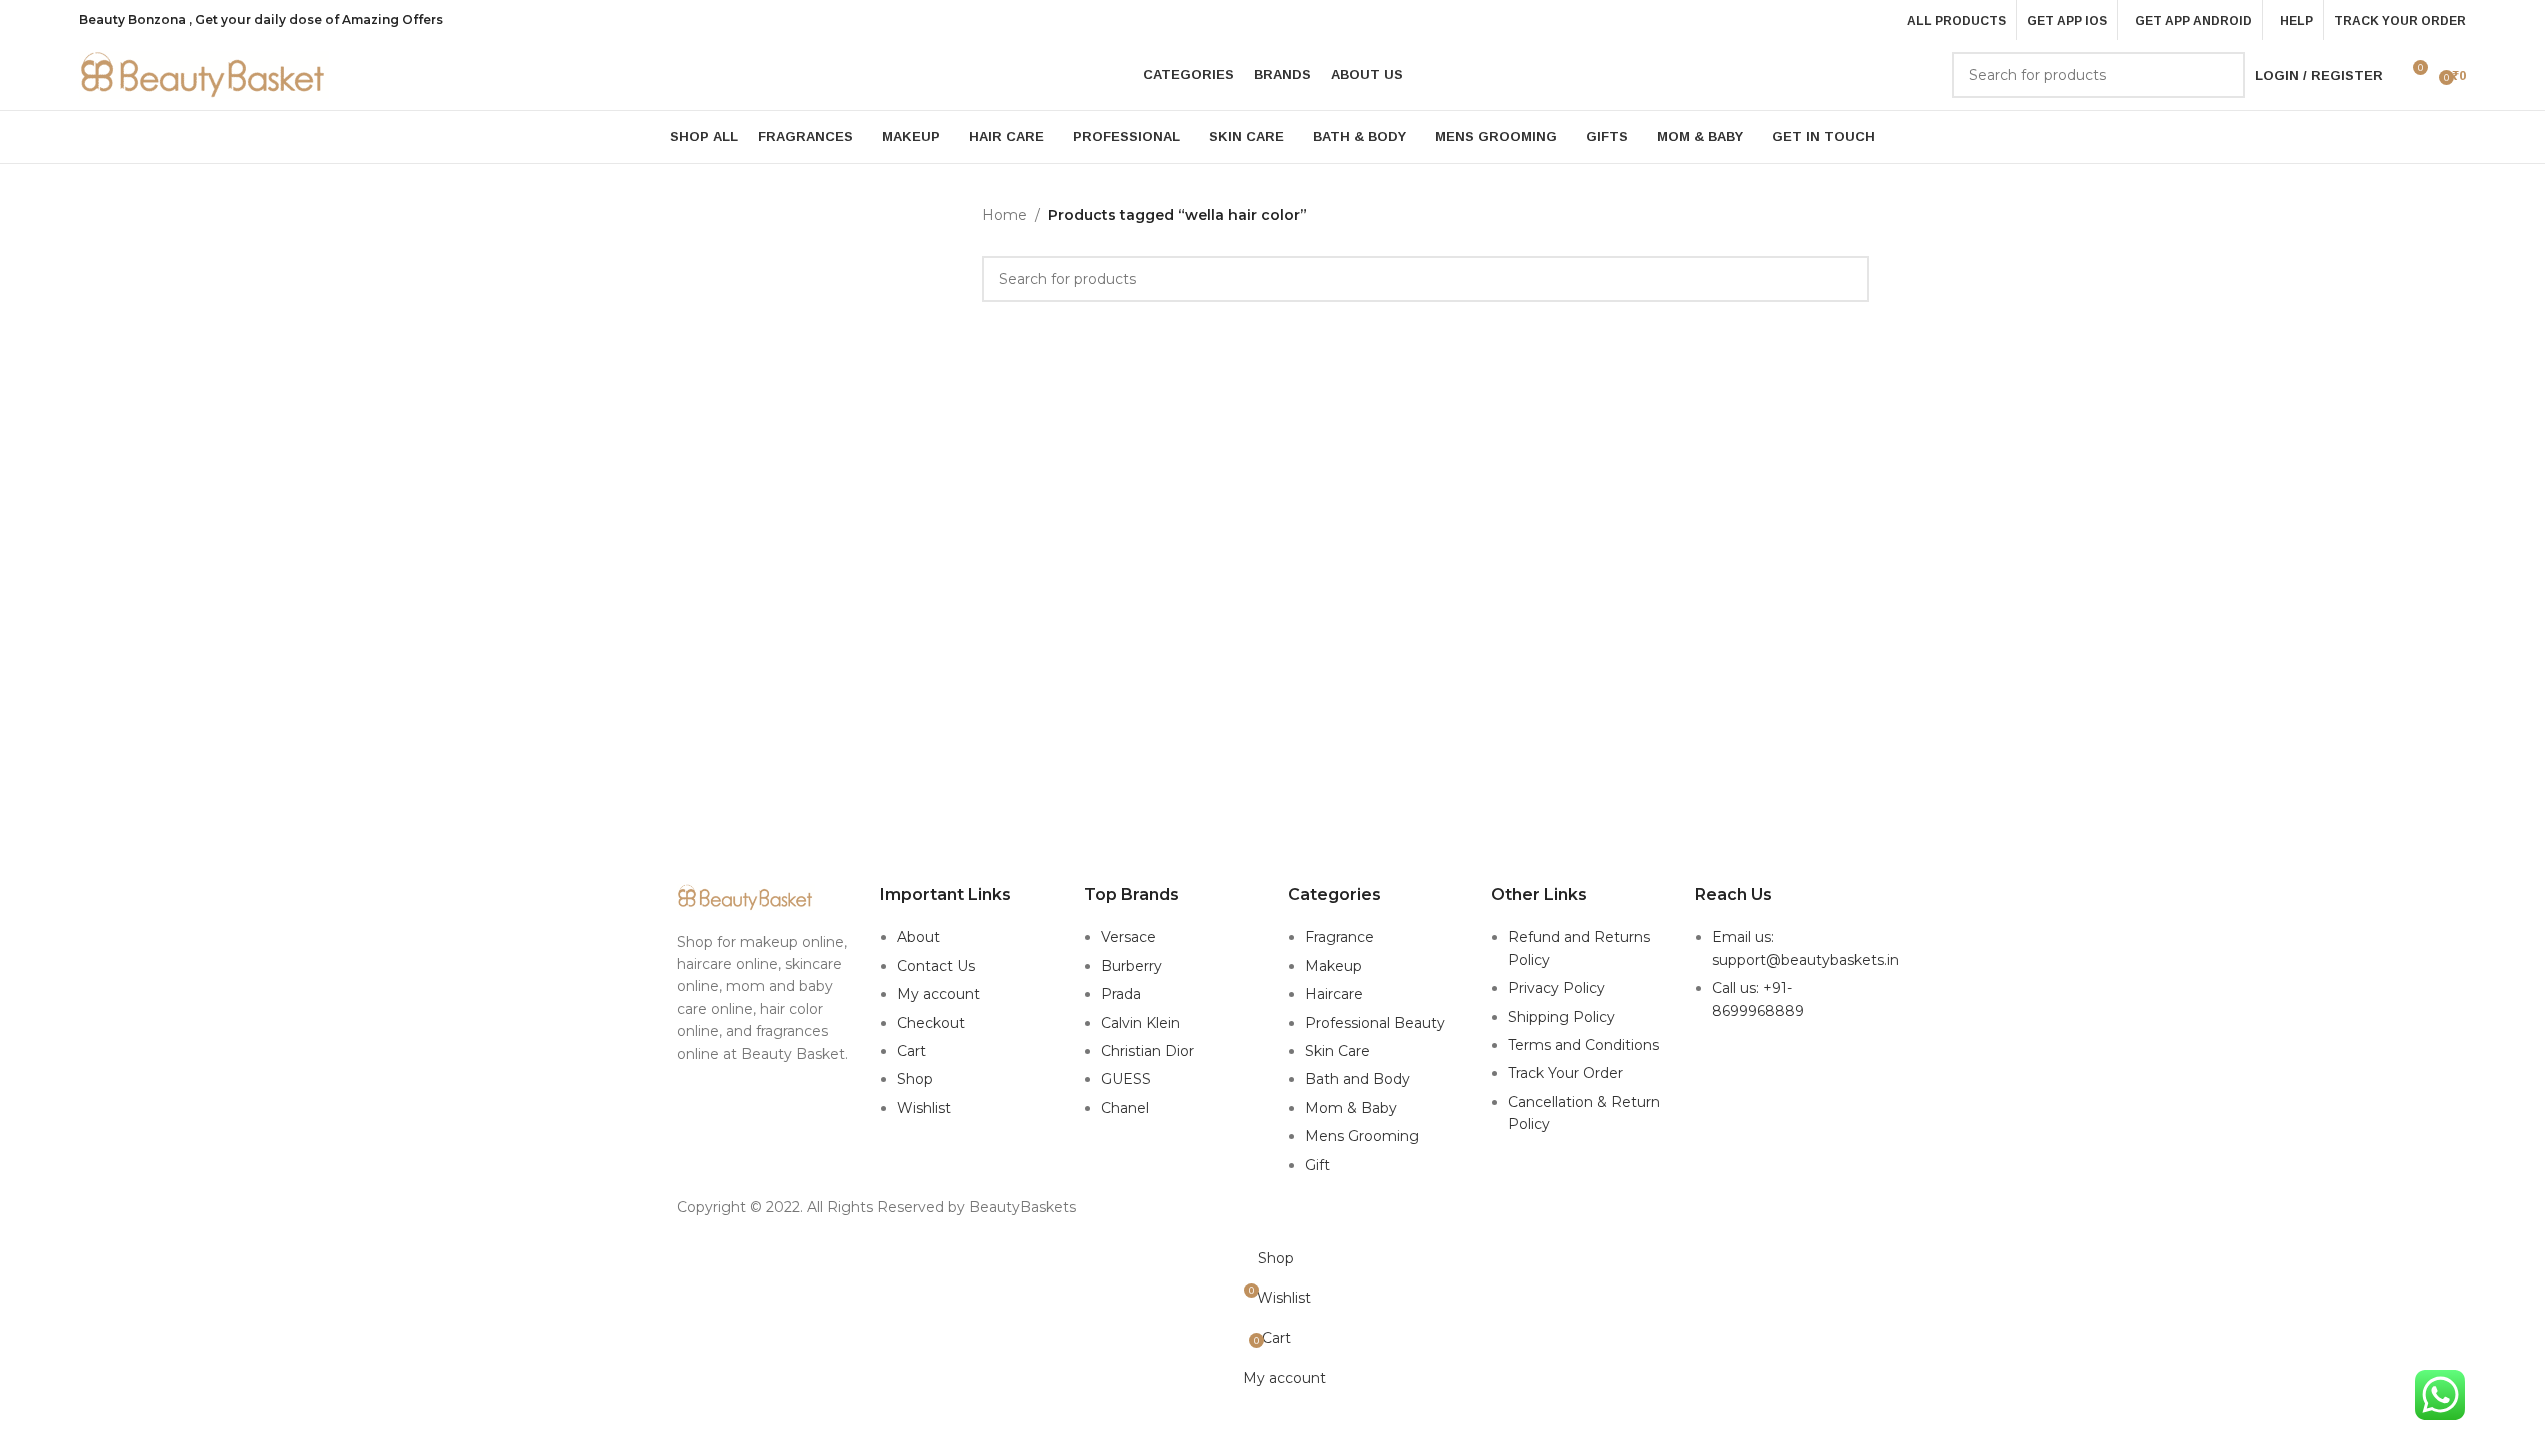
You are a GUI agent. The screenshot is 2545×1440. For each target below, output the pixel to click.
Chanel (1125, 1108)
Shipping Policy (1561, 1017)
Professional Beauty (1375, 1023)
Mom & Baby (1351, 1108)
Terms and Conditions (1583, 1045)
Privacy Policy (1556, 988)
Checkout (931, 1023)
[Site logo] (204, 74)
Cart (911, 1051)
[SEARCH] (2222, 75)
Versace (1128, 937)
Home (1004, 215)
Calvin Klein (1140, 1023)
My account (938, 994)
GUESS (1126, 1079)
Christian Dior (1147, 1051)
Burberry (1131, 966)
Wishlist (924, 1108)
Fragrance (1339, 937)
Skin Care (1337, 1051)
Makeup (1333, 966)
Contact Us (936, 966)
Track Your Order (1565, 1073)
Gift (1317, 1165)
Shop (915, 1079)
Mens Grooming (1362, 1136)
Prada (1121, 994)
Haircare (1334, 994)
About (918, 937)
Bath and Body (1357, 1079)
